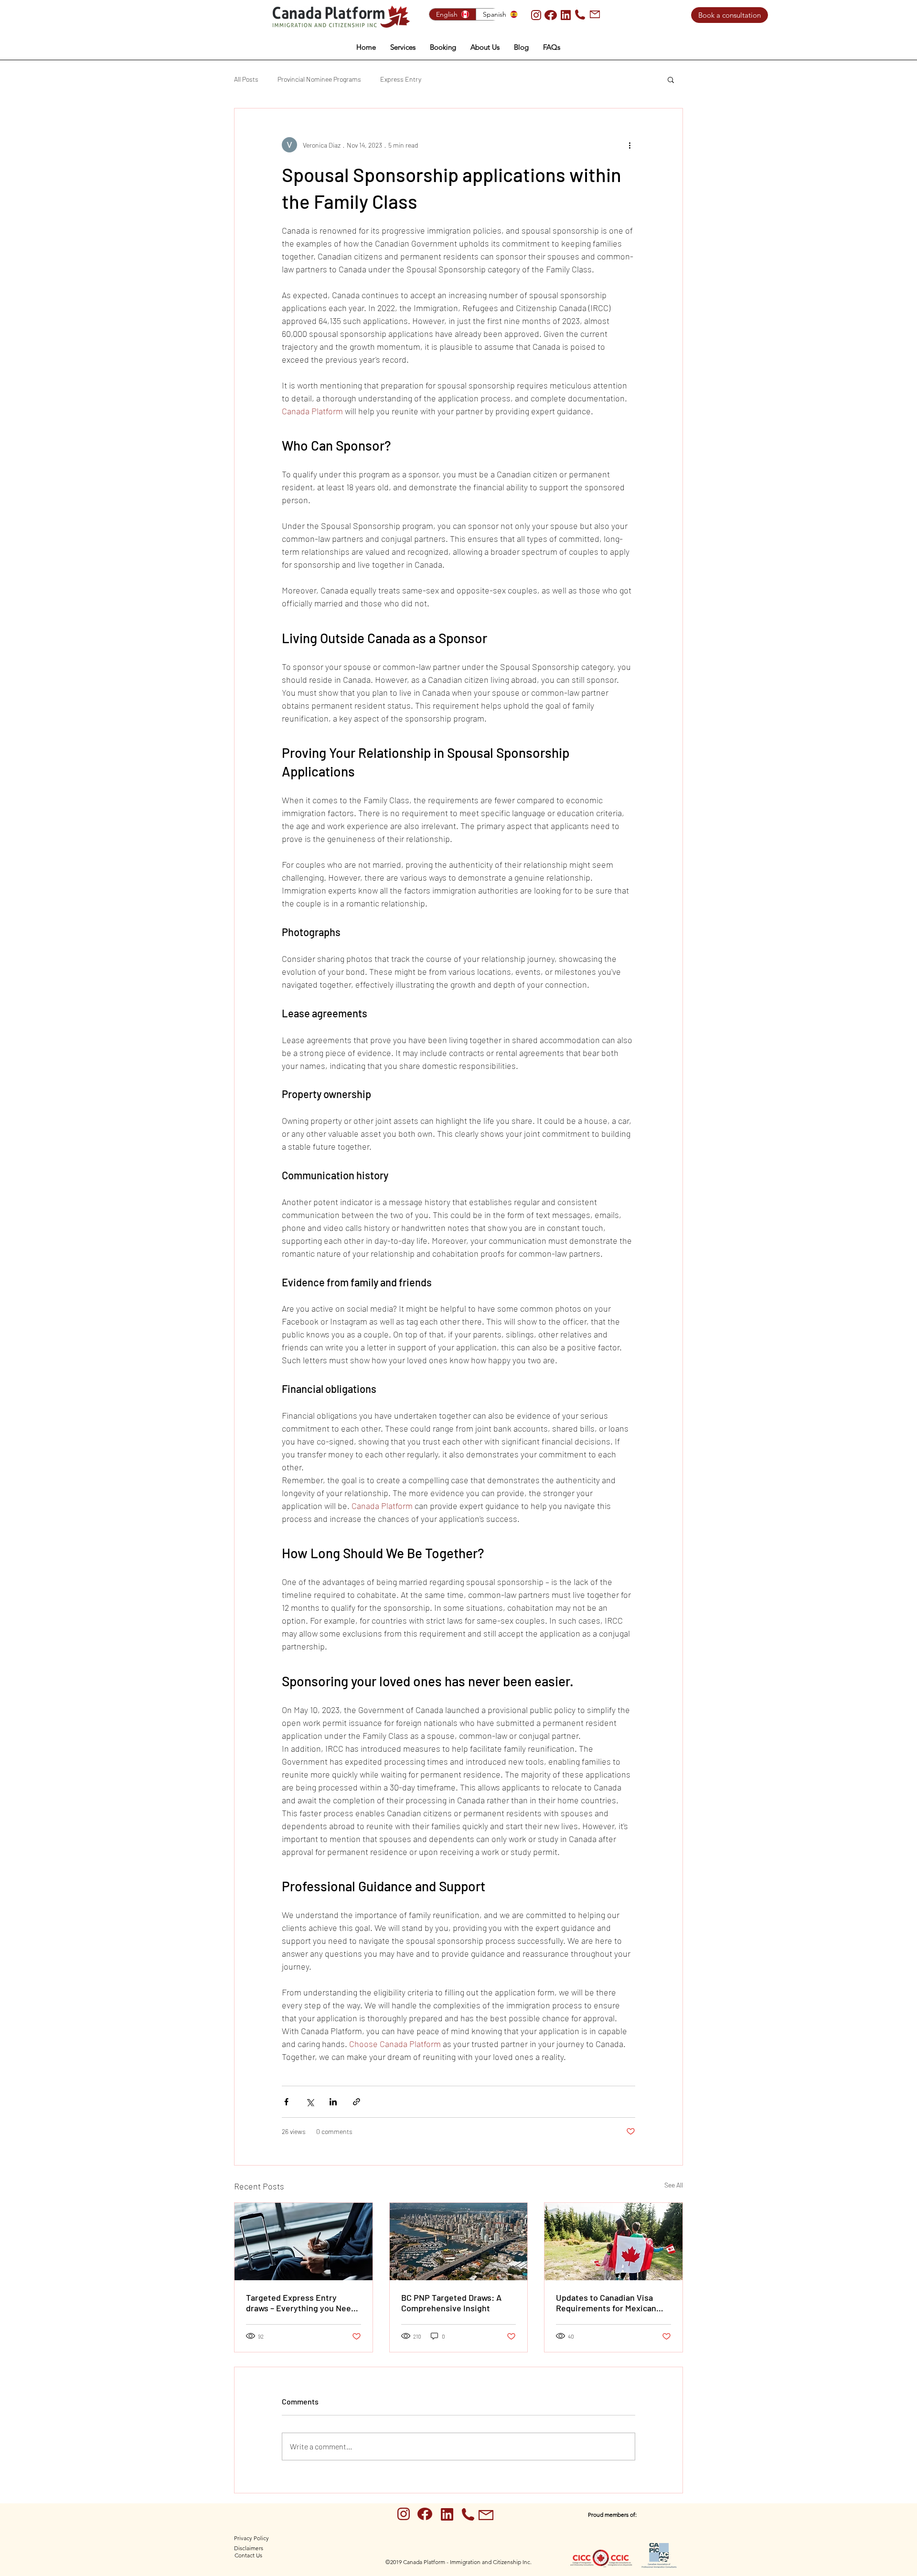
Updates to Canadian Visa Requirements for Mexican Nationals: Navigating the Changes (606, 2303)
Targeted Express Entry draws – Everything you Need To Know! (301, 2303)
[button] (403, 47)
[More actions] (629, 145)
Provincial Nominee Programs (319, 79)
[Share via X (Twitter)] (310, 2102)
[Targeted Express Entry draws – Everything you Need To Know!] (304, 2242)
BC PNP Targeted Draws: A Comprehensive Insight (451, 2303)
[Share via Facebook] (286, 2102)
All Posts (246, 79)
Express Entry (401, 79)
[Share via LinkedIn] (333, 2102)
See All (674, 2185)
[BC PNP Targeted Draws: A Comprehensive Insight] (459, 2242)
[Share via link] (357, 2102)
